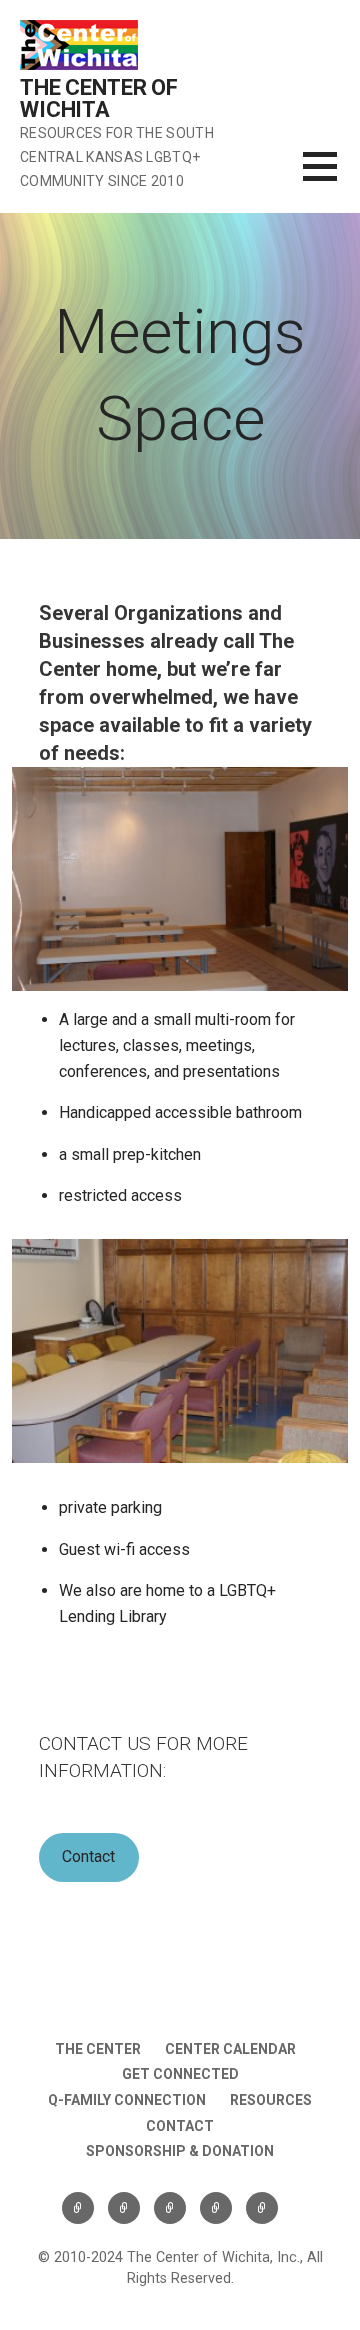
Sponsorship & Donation (180, 2151)
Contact (88, 1856)
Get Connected (180, 2074)
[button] (331, 178)
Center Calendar (230, 2049)
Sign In (262, 2208)
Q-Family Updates (124, 2208)
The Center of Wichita (99, 98)
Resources (271, 2100)
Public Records (170, 2208)
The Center (98, 2049)
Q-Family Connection (127, 2100)
